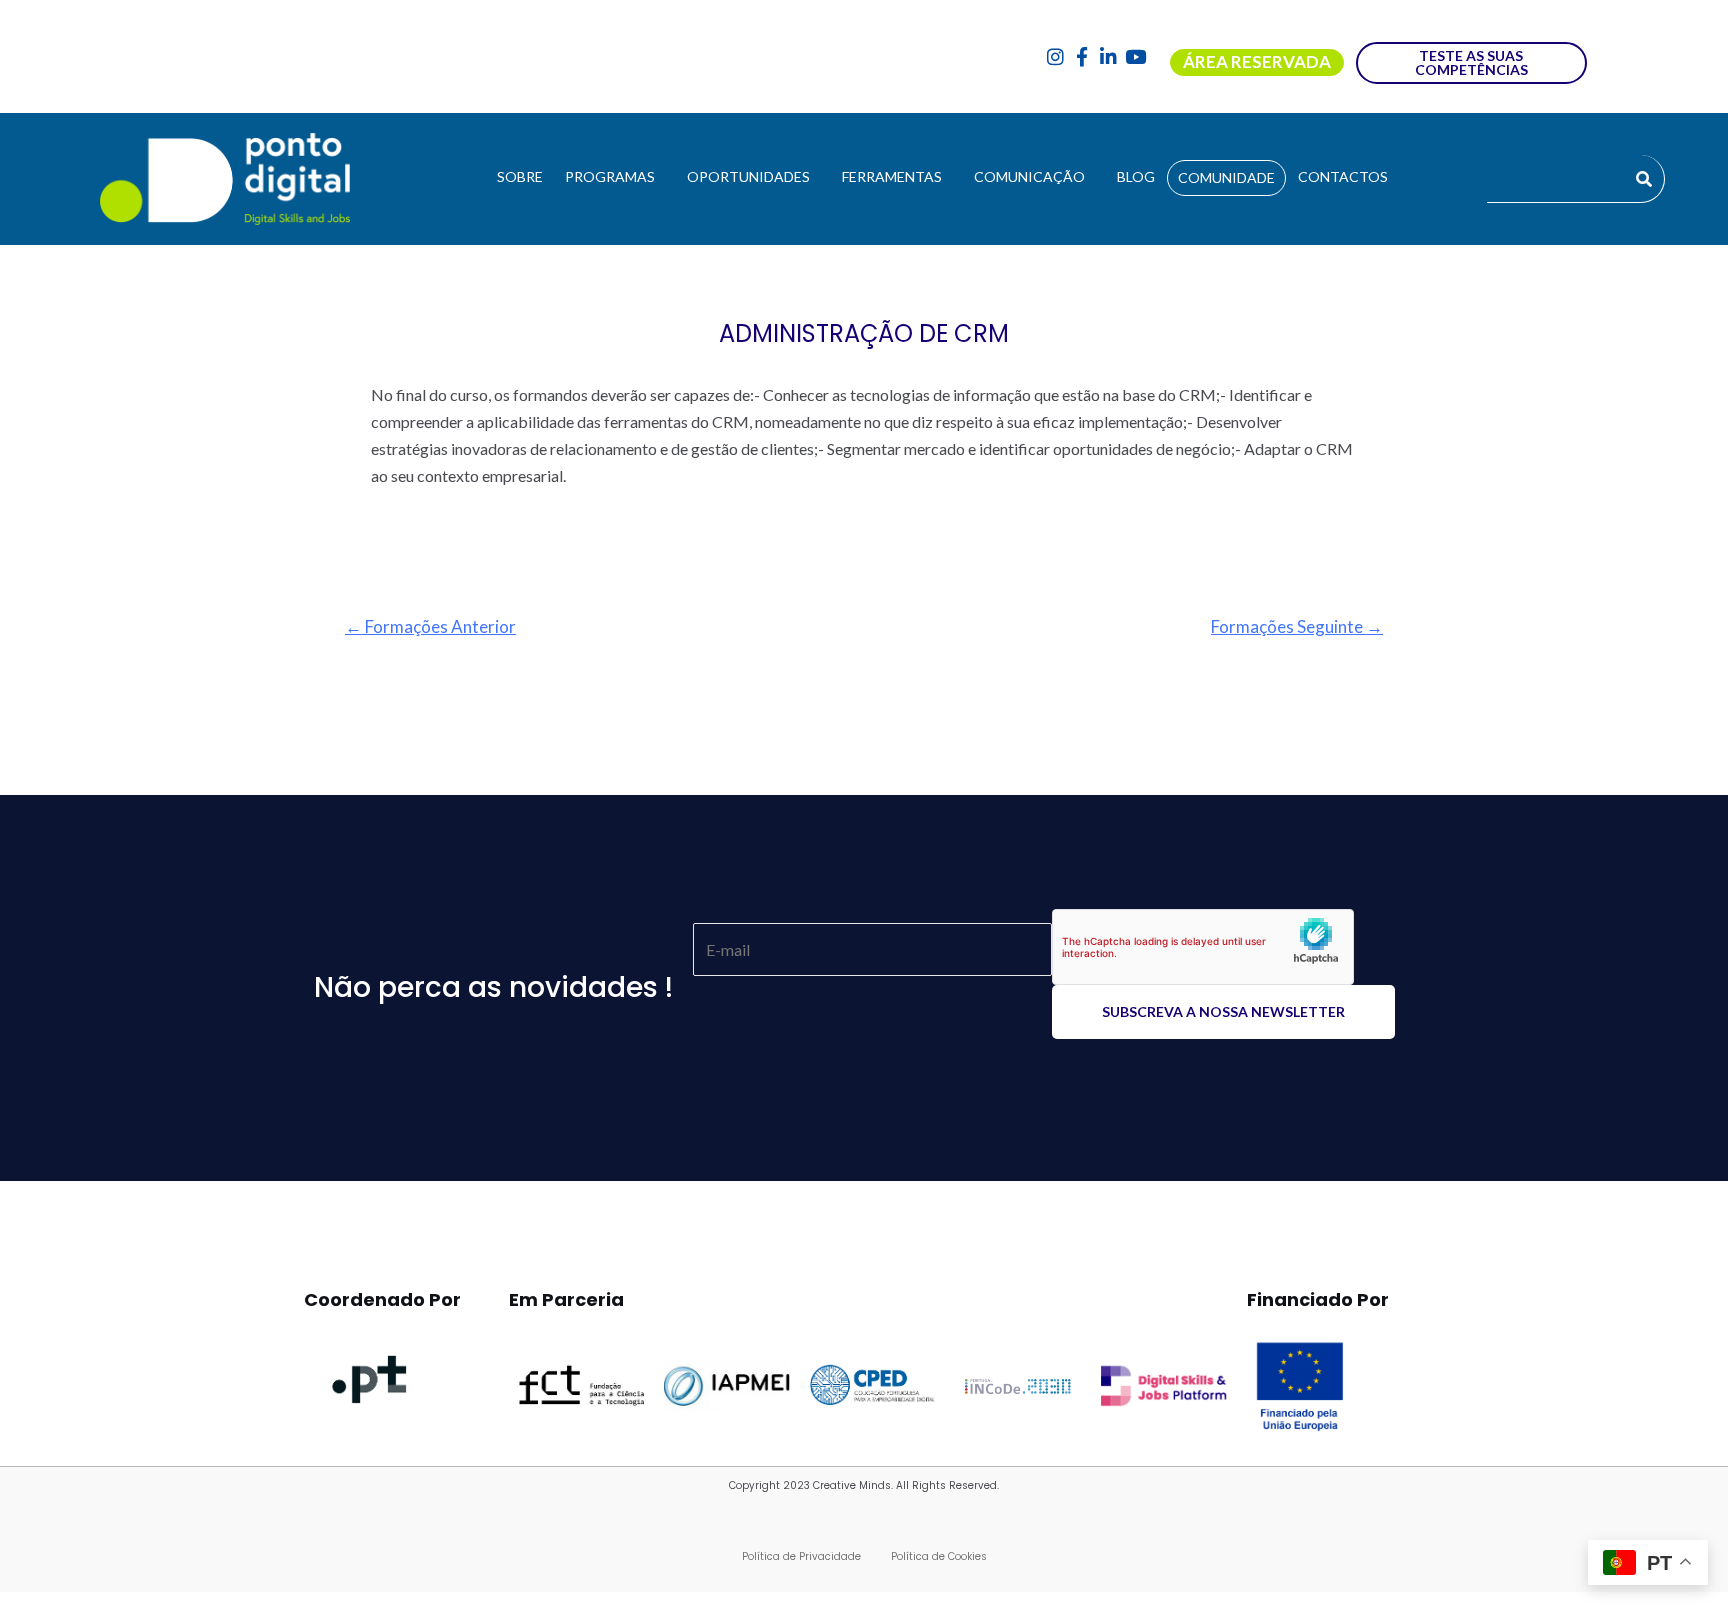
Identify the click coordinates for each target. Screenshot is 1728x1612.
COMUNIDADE (1226, 177)
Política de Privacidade (801, 1556)
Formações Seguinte (1297, 626)
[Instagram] (1055, 56)
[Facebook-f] (1082, 56)
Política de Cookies (939, 1556)
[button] (615, 177)
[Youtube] (1135, 56)
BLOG (1136, 176)
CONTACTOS (1343, 176)
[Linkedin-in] (1108, 56)
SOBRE (520, 176)
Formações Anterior (430, 626)
